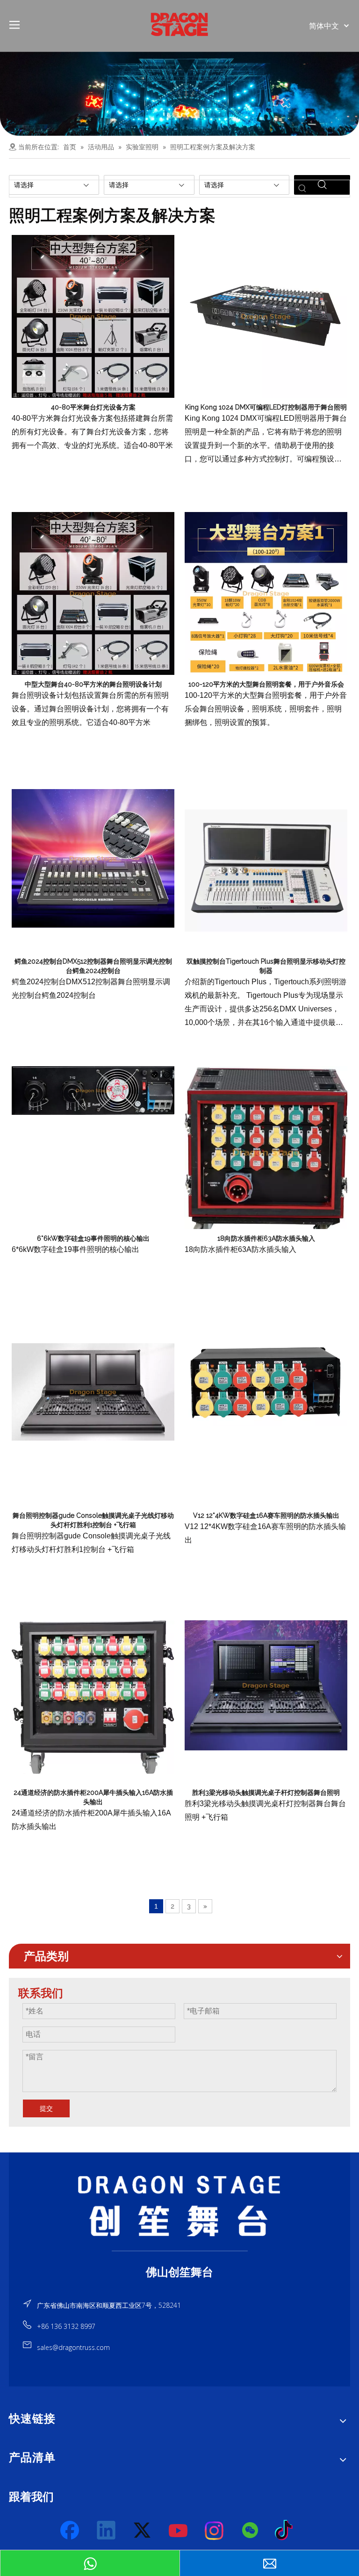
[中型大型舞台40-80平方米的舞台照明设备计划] (93, 593)
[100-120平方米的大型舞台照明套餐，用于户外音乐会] (266, 593)
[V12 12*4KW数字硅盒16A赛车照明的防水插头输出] (266, 1384)
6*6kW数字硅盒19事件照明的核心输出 (93, 1238)
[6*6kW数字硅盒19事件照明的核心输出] (93, 1090)
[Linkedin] (107, 2531)
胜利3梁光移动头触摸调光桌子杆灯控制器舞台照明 (266, 1793)
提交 (46, 2108)
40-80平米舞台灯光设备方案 (93, 407)
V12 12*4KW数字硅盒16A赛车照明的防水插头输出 (266, 1515)
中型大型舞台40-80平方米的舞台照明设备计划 (93, 684)
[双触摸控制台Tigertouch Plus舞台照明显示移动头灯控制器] (266, 870)
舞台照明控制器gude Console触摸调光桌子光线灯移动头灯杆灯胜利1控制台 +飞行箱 (93, 1520)
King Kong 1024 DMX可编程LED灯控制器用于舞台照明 (266, 407)
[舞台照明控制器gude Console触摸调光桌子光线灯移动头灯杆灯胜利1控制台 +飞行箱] (93, 1391)
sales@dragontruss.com (73, 2347)
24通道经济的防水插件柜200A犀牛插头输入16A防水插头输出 (93, 1797)
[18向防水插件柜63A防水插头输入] (266, 1152)
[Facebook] (71, 2531)
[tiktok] (287, 2531)
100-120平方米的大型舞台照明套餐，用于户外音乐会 (266, 684)
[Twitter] (143, 2531)
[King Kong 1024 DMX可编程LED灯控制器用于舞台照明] (266, 316)
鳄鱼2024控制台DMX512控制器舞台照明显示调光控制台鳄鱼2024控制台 (93, 966)
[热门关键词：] (302, 189)
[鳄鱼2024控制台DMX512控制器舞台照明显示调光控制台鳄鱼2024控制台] (93, 858)
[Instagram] (215, 2531)
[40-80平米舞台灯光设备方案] (93, 316)
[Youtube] (179, 2531)
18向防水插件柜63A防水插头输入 (266, 1238)
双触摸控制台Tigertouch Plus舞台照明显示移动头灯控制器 (266, 966)
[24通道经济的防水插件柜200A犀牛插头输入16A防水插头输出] (93, 1697)
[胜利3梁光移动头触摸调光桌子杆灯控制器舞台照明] (266, 1685)
